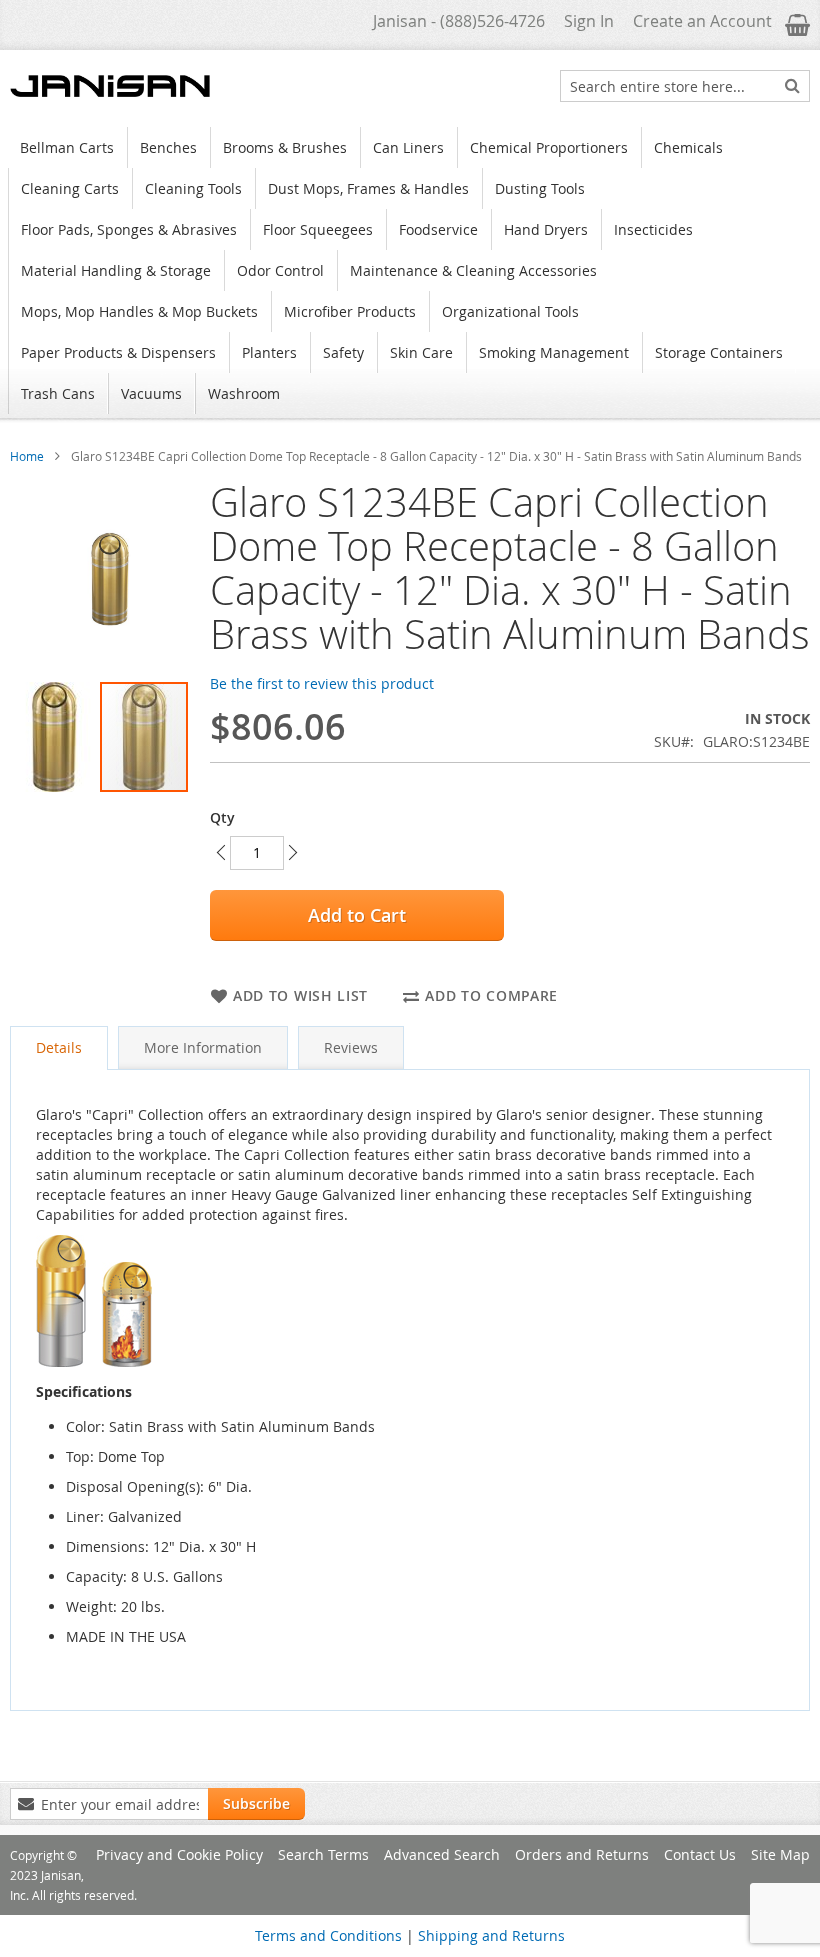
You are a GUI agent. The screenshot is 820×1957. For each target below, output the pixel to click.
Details (59, 1047)
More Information (203, 1047)
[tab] (59, 1048)
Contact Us (700, 1854)
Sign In (589, 21)
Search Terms (323, 1854)
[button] (55, 737)
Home (27, 456)
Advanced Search (442, 1854)
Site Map (780, 1854)
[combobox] (685, 86)
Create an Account (702, 21)
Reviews (351, 1047)
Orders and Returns (582, 1854)
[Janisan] (110, 86)
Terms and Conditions (328, 1935)
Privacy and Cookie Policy (179, 1854)
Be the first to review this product (322, 683)
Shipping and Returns (491, 1935)
